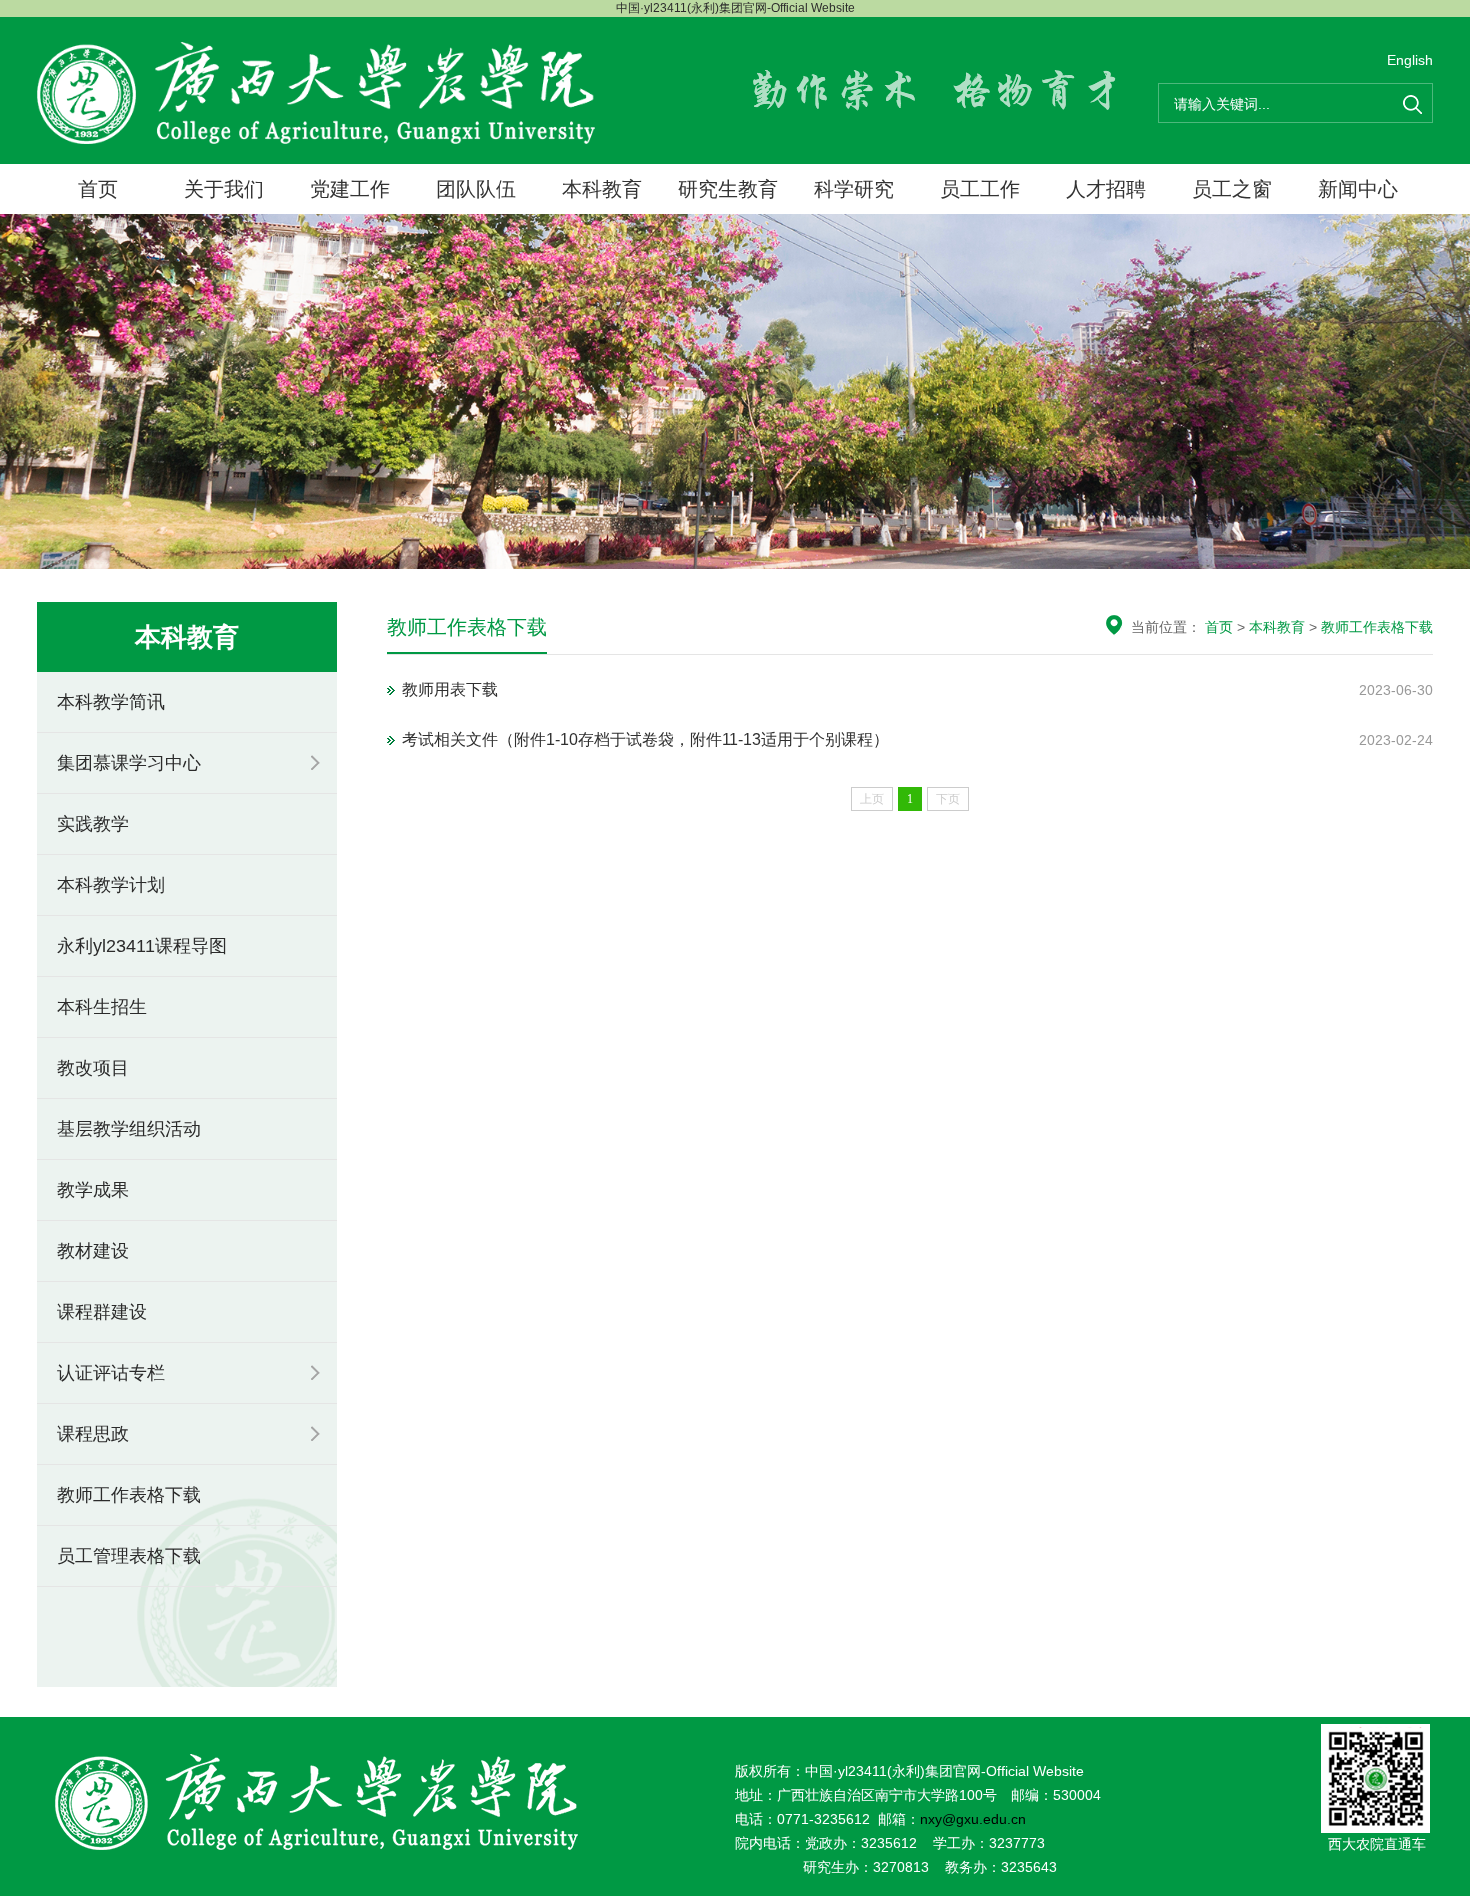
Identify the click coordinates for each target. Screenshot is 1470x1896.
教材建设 (93, 1251)
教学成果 (93, 1190)
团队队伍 (476, 189)
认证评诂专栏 (111, 1373)
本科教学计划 (111, 885)
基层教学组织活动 (129, 1129)
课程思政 (93, 1434)
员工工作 (980, 189)
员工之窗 (1232, 189)
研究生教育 (728, 189)
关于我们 (224, 189)
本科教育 (602, 189)
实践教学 (93, 824)
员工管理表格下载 (129, 1556)
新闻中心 (1358, 189)
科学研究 (854, 189)
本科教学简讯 (111, 702)
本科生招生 (102, 1007)
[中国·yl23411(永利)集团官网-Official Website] (316, 92)
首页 (98, 189)
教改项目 (93, 1068)
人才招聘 (1106, 189)
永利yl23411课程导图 (142, 946)
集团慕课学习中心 (129, 763)
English (1410, 60)
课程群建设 (102, 1312)
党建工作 (350, 189)
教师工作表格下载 (129, 1495)
